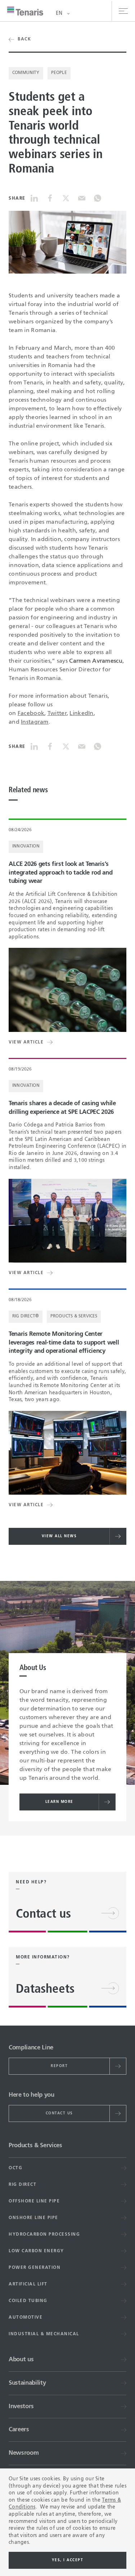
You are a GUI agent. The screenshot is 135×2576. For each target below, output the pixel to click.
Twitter (57, 714)
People (59, 73)
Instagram (35, 722)
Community (26, 73)
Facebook (31, 714)
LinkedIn (81, 714)
